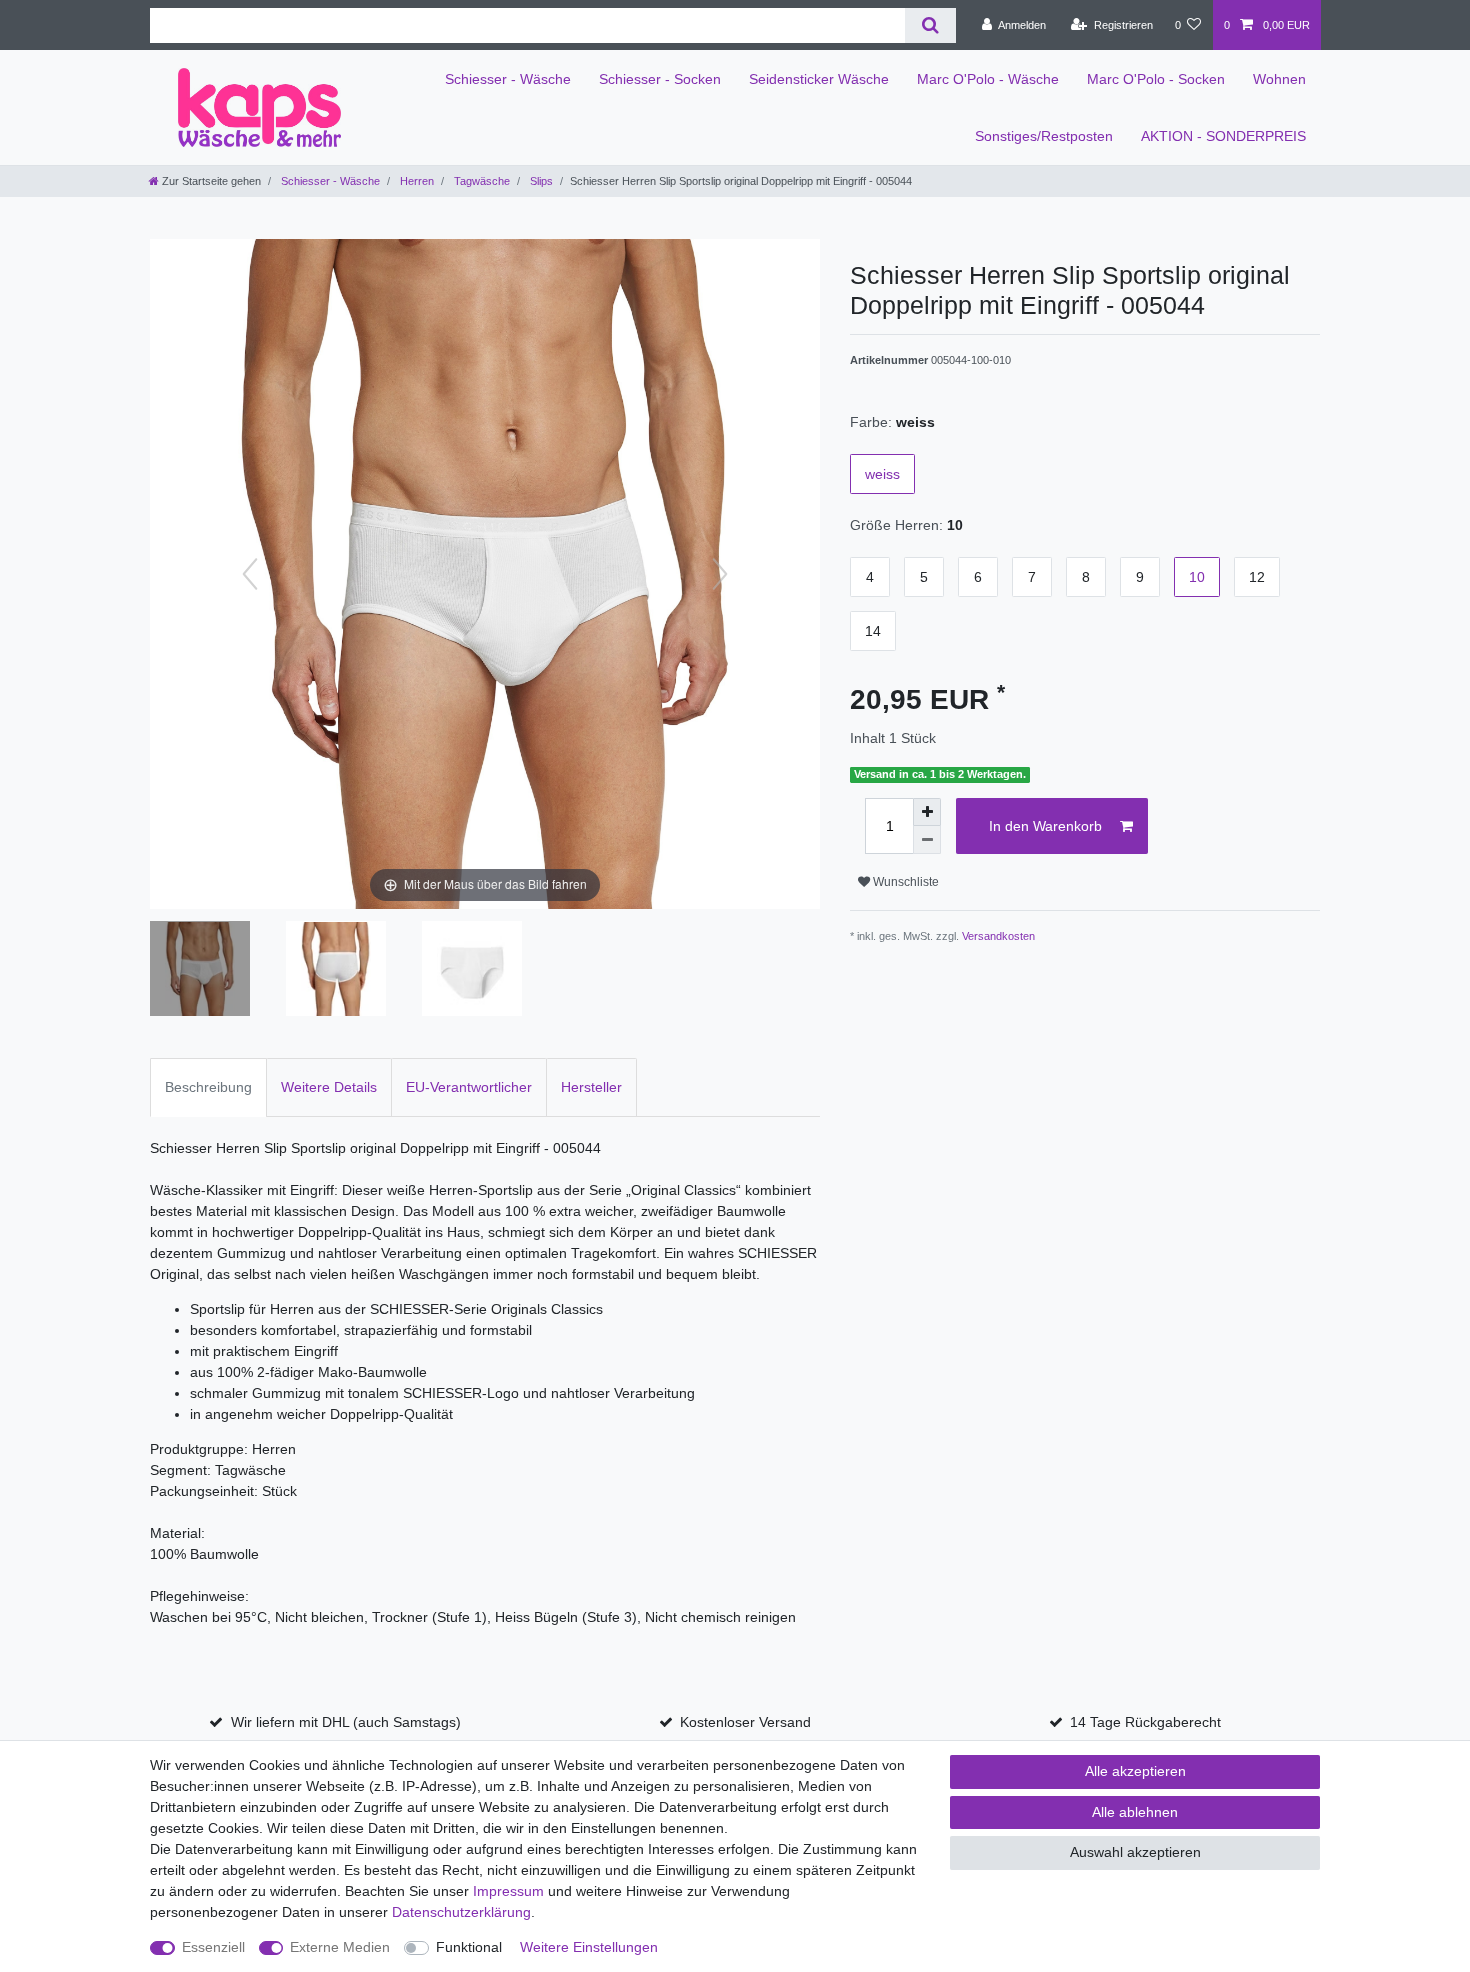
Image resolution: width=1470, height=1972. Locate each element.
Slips (540, 181)
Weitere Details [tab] (329, 1087)
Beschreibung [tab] (208, 1087)
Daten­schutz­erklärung (461, 1912)
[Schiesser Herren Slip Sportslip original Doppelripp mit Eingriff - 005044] (200, 971)
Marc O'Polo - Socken (1156, 79)
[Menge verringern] (927, 840)
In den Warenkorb (1045, 826)
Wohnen (1279, 79)
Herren (415, 181)
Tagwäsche (480, 181)
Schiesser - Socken (660, 79)
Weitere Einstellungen (589, 1947)
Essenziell (213, 1947)
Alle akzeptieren (1135, 1771)
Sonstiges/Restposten (1044, 136)
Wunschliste (904, 882)
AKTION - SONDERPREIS (1223, 136)
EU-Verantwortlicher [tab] (469, 1087)
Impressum (508, 1891)
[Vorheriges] (250, 574)
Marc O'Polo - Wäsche (988, 79)
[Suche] (930, 25)
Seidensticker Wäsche (819, 79)
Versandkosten (998, 936)
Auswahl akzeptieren (1135, 1852)
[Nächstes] (720, 574)
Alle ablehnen (1135, 1812)
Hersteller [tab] (591, 1087)
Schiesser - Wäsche (508, 79)
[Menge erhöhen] (927, 812)
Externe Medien (340, 1947)
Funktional (469, 1947)
